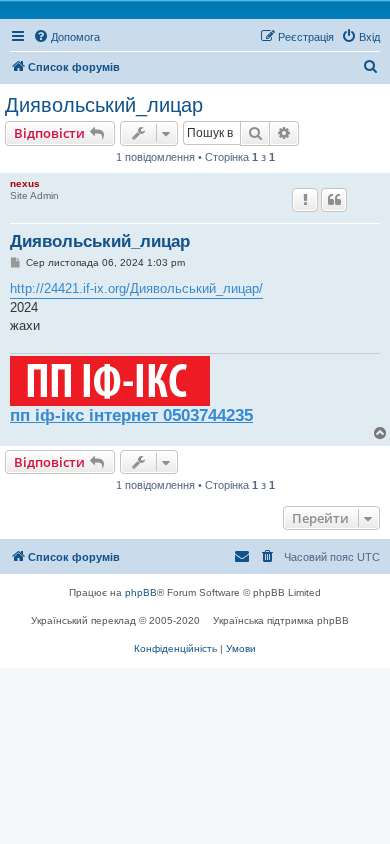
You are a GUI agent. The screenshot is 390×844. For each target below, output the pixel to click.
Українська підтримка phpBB (281, 620)
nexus (25, 183)
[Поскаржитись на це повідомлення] (305, 200)
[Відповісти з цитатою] (334, 200)
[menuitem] (66, 37)
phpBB (141, 592)
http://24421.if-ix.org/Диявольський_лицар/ (136, 288)
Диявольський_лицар (104, 105)
